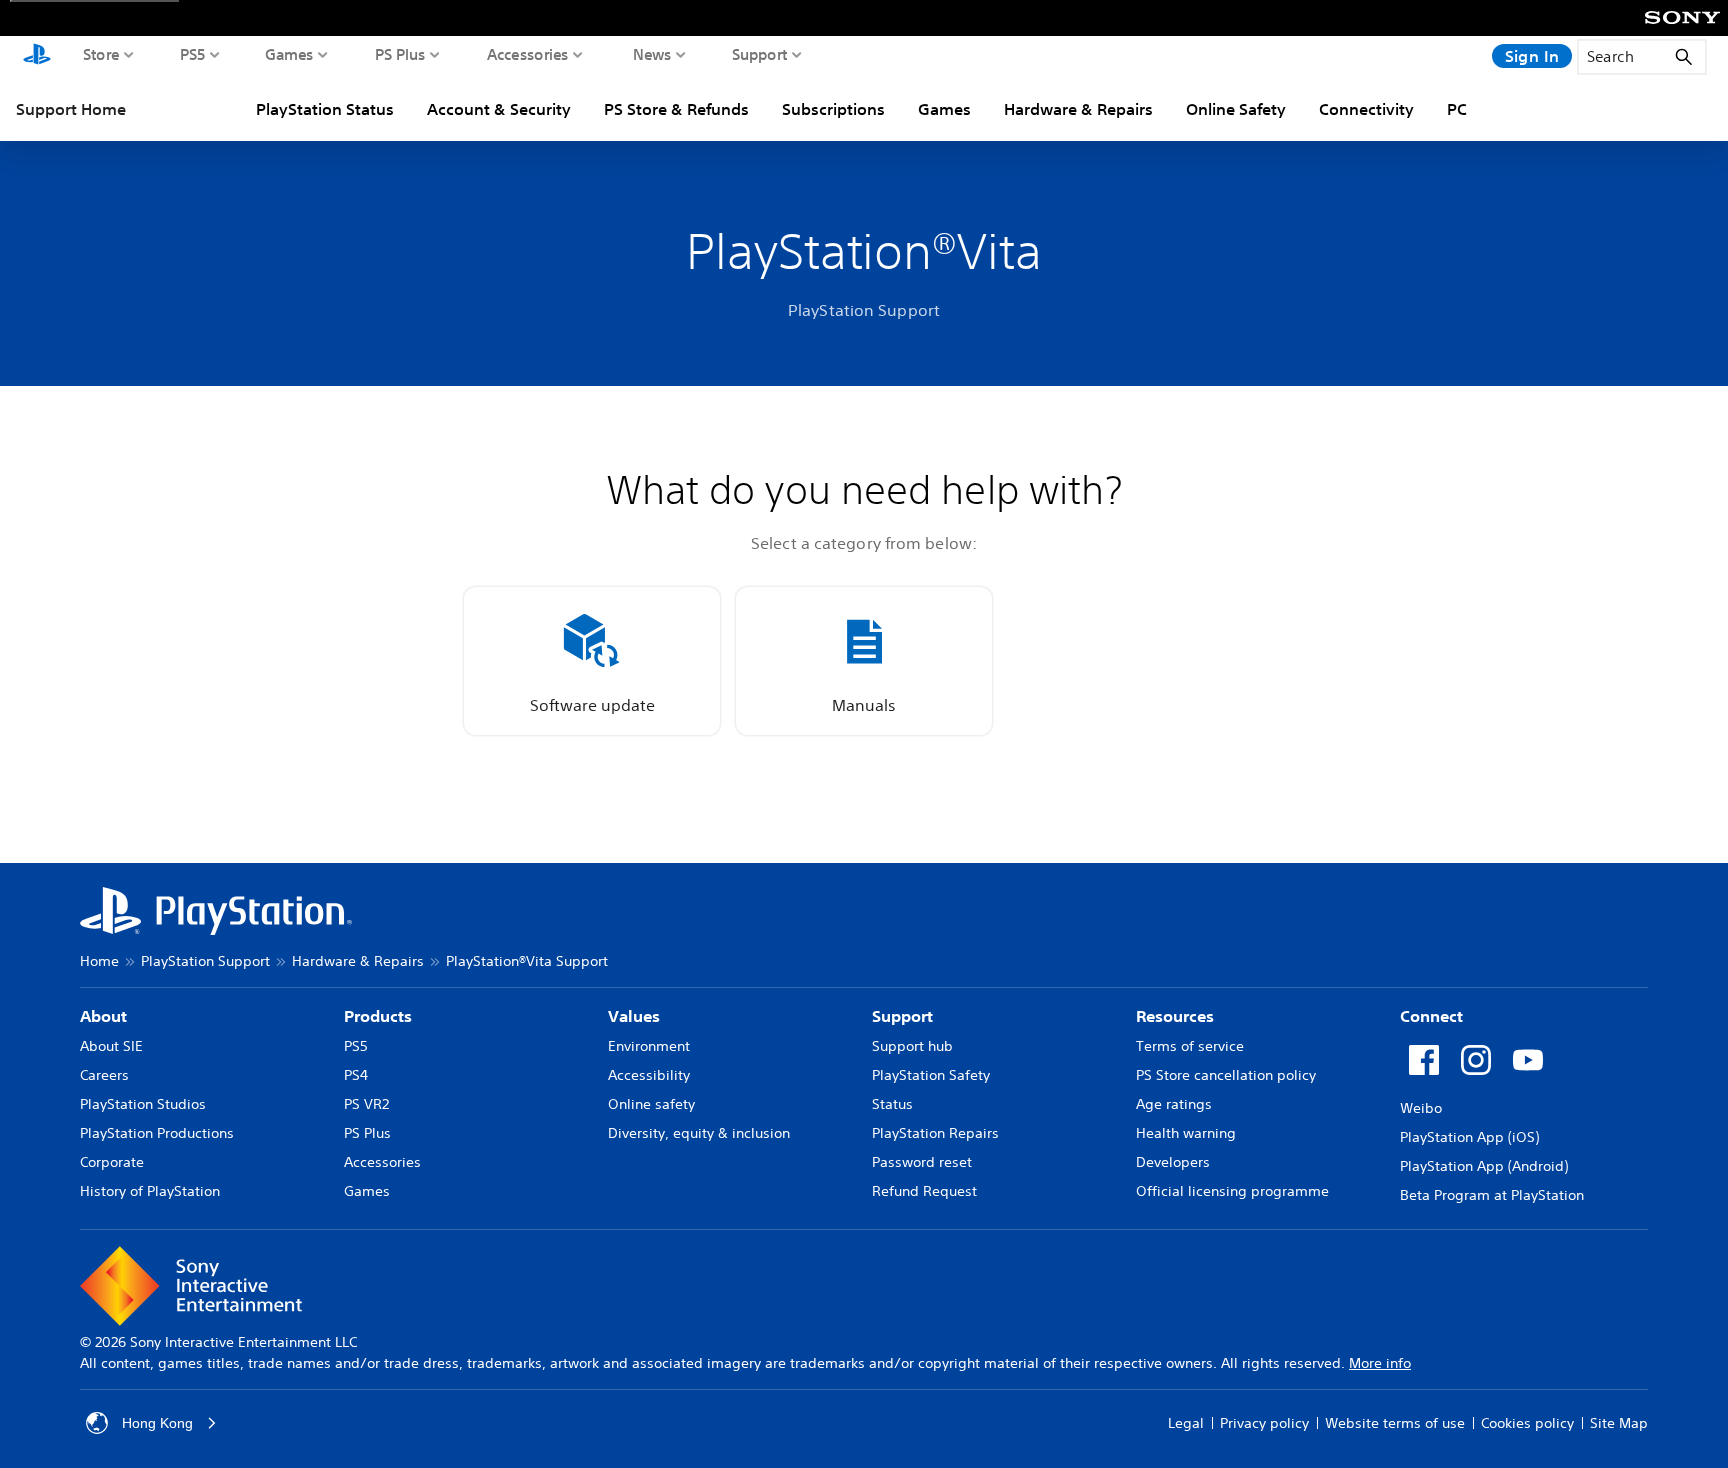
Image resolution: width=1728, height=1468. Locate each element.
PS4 (356, 1075)
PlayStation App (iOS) (1469, 1137)
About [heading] (103, 1016)
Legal (1186, 1423)
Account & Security (499, 109)
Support (760, 54)
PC (1457, 109)
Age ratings (1174, 1104)
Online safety (651, 1104)
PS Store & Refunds (676, 109)
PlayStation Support (205, 961)
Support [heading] (902, 1016)
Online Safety (1236, 109)
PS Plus (400, 54)
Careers (104, 1075)
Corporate (112, 1162)
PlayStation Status (325, 109)
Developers (1173, 1162)
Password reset (922, 1162)
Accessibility (649, 1075)
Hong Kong (157, 1423)
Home (99, 961)
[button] (592, 661)
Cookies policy (1527, 1423)
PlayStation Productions (157, 1133)
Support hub (912, 1046)
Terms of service (1190, 1046)
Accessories (528, 54)
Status (892, 1104)
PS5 (193, 54)
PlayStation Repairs (935, 1133)
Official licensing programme (1232, 1191)
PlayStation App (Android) (1484, 1166)
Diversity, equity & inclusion (699, 1133)
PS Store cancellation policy (1226, 1075)
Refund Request (924, 1191)
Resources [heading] (1175, 1016)
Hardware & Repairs (1078, 109)
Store (101, 54)
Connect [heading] (1431, 1016)
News (652, 54)
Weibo (1421, 1108)
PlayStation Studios (143, 1104)
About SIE (111, 1046)
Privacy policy (1264, 1423)
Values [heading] (634, 1016)
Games (289, 54)
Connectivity (1366, 109)
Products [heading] (378, 1016)
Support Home (71, 109)
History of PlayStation (150, 1191)
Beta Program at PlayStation (1492, 1195)
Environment (649, 1046)
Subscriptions (833, 109)
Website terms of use (1395, 1423)
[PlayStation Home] (37, 56)
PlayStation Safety (931, 1075)
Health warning (1186, 1133)
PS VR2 (366, 1104)
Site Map (1619, 1423)
